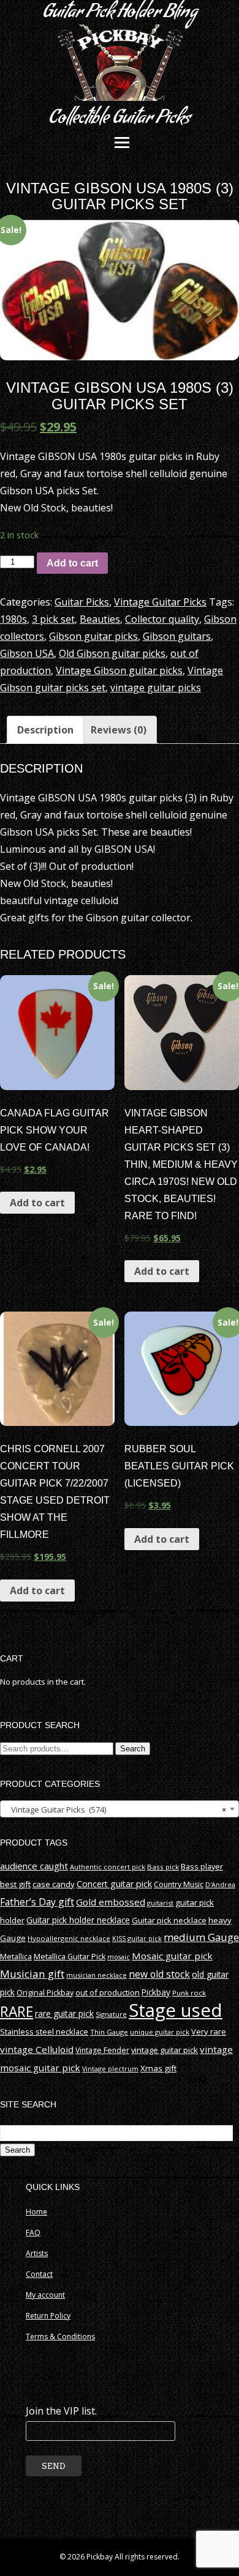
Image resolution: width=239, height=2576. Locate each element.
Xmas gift (158, 2068)
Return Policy (48, 2316)
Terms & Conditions (60, 2337)
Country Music (179, 1884)
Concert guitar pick (114, 1884)
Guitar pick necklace (169, 1920)
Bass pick (163, 1867)
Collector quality (162, 619)
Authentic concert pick (108, 1867)
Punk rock (189, 1993)
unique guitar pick (160, 2032)
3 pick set (53, 619)
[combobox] (120, 1809)
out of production (108, 1992)
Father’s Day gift (37, 1902)
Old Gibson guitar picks (112, 653)
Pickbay (156, 1992)
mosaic (119, 1957)
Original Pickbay (45, 1993)
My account (45, 2295)
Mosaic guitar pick (172, 1956)
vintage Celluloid (37, 2049)
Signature (111, 2014)
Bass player (202, 1866)
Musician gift (32, 1974)
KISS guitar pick (137, 1938)
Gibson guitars (177, 636)
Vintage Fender (102, 2050)
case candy (54, 1884)
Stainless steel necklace (44, 2032)
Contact (39, 2274)
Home (36, 2212)
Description (45, 730)
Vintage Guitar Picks (160, 602)
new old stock (159, 1974)
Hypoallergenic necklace (69, 1938)
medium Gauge (201, 1937)
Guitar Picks (82, 602)
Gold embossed (111, 1902)
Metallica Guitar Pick (70, 1957)
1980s (13, 619)
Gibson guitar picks (93, 636)
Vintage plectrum (110, 2069)
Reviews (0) (119, 730)
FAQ (33, 2233)
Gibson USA (27, 653)
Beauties (100, 619)
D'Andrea (220, 1885)
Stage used (176, 2010)
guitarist (160, 1903)
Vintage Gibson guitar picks (119, 670)
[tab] (45, 730)
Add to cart (72, 563)
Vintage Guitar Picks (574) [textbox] (116, 1810)
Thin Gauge (109, 2032)
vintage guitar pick (165, 2050)
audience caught (34, 1866)
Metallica (16, 1957)
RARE (17, 2012)
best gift (15, 1884)
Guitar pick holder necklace (78, 1920)
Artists (37, 2253)
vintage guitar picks (156, 688)
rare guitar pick (64, 2014)
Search (133, 1749)
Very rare (209, 2032)
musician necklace (97, 1975)
